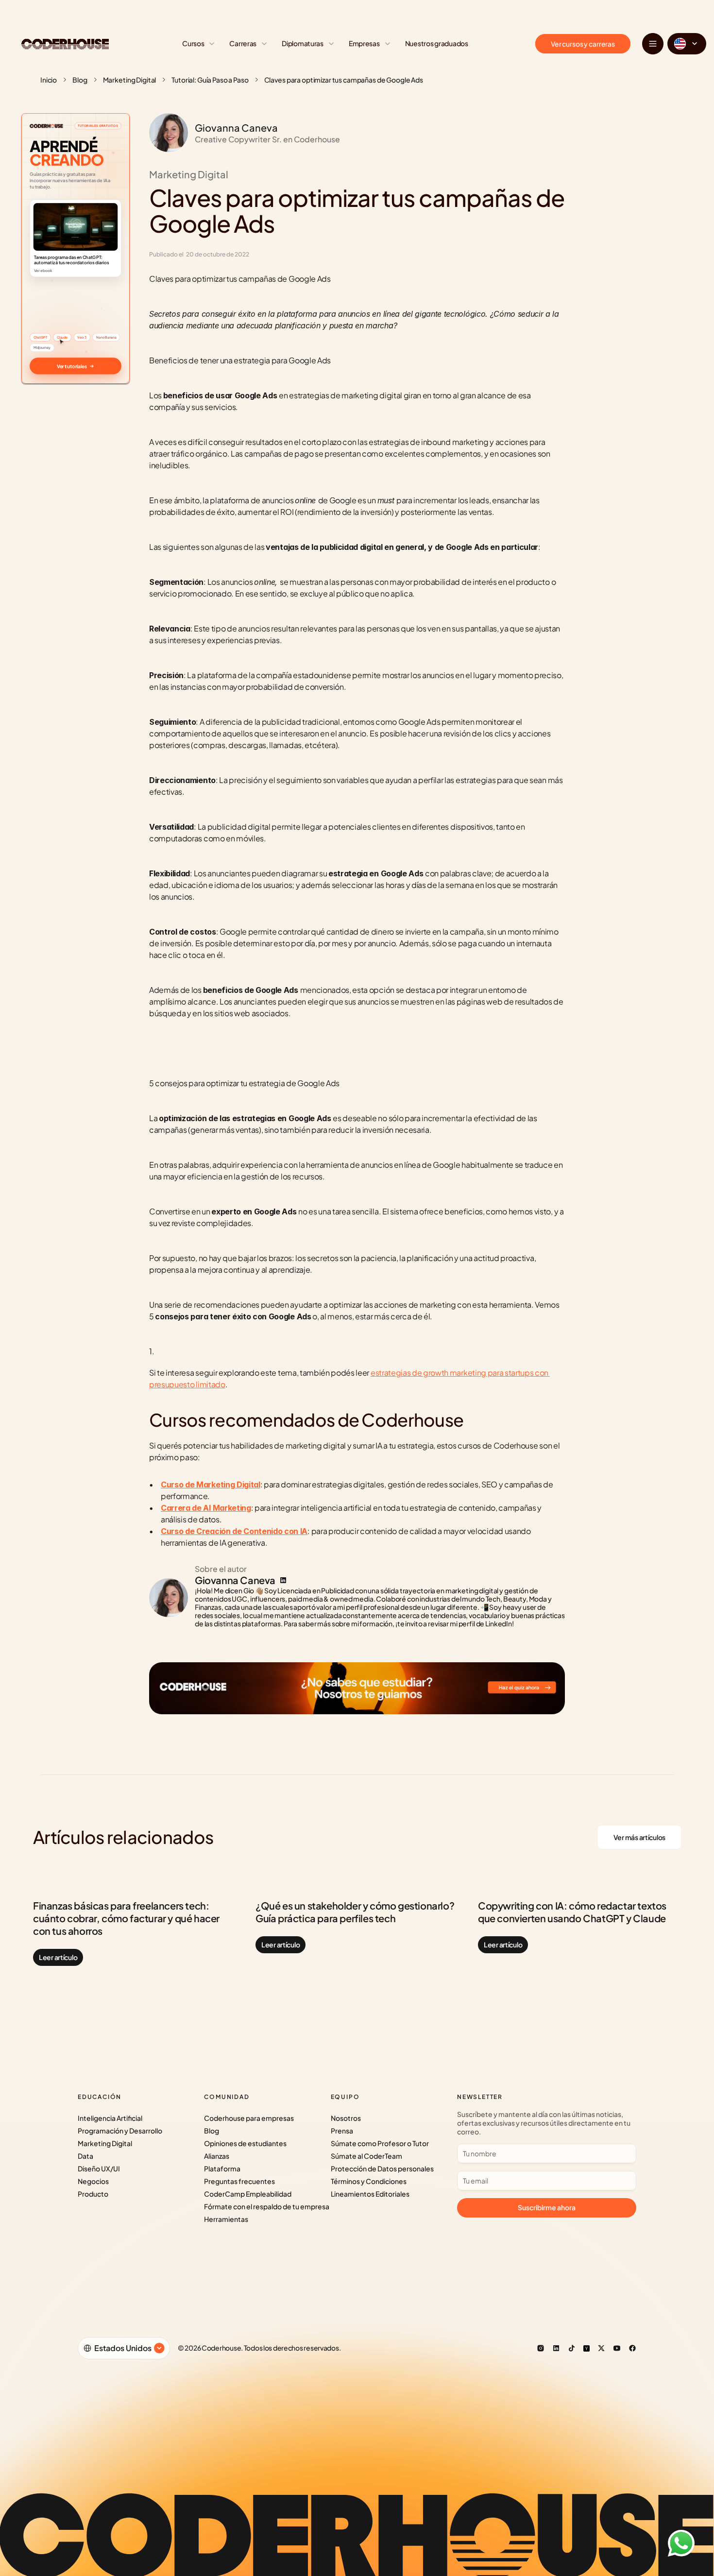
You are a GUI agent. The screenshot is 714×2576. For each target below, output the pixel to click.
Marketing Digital (130, 80)
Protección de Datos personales (382, 2168)
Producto (93, 2194)
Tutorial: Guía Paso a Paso (210, 80)
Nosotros (346, 2118)
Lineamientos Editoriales (370, 2194)
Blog (80, 80)
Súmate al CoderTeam (366, 2156)
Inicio (49, 80)
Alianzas (217, 2156)
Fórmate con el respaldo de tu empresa (267, 2206)
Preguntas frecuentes (239, 2181)
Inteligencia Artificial (110, 2118)
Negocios (93, 2181)
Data (85, 2156)
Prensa (342, 2131)
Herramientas (226, 2219)
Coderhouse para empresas (249, 2118)
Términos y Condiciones (369, 2181)
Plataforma (222, 2168)
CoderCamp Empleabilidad (248, 2194)
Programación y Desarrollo (120, 2131)
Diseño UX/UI (99, 2168)
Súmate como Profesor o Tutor (380, 2143)
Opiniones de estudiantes (245, 2143)
